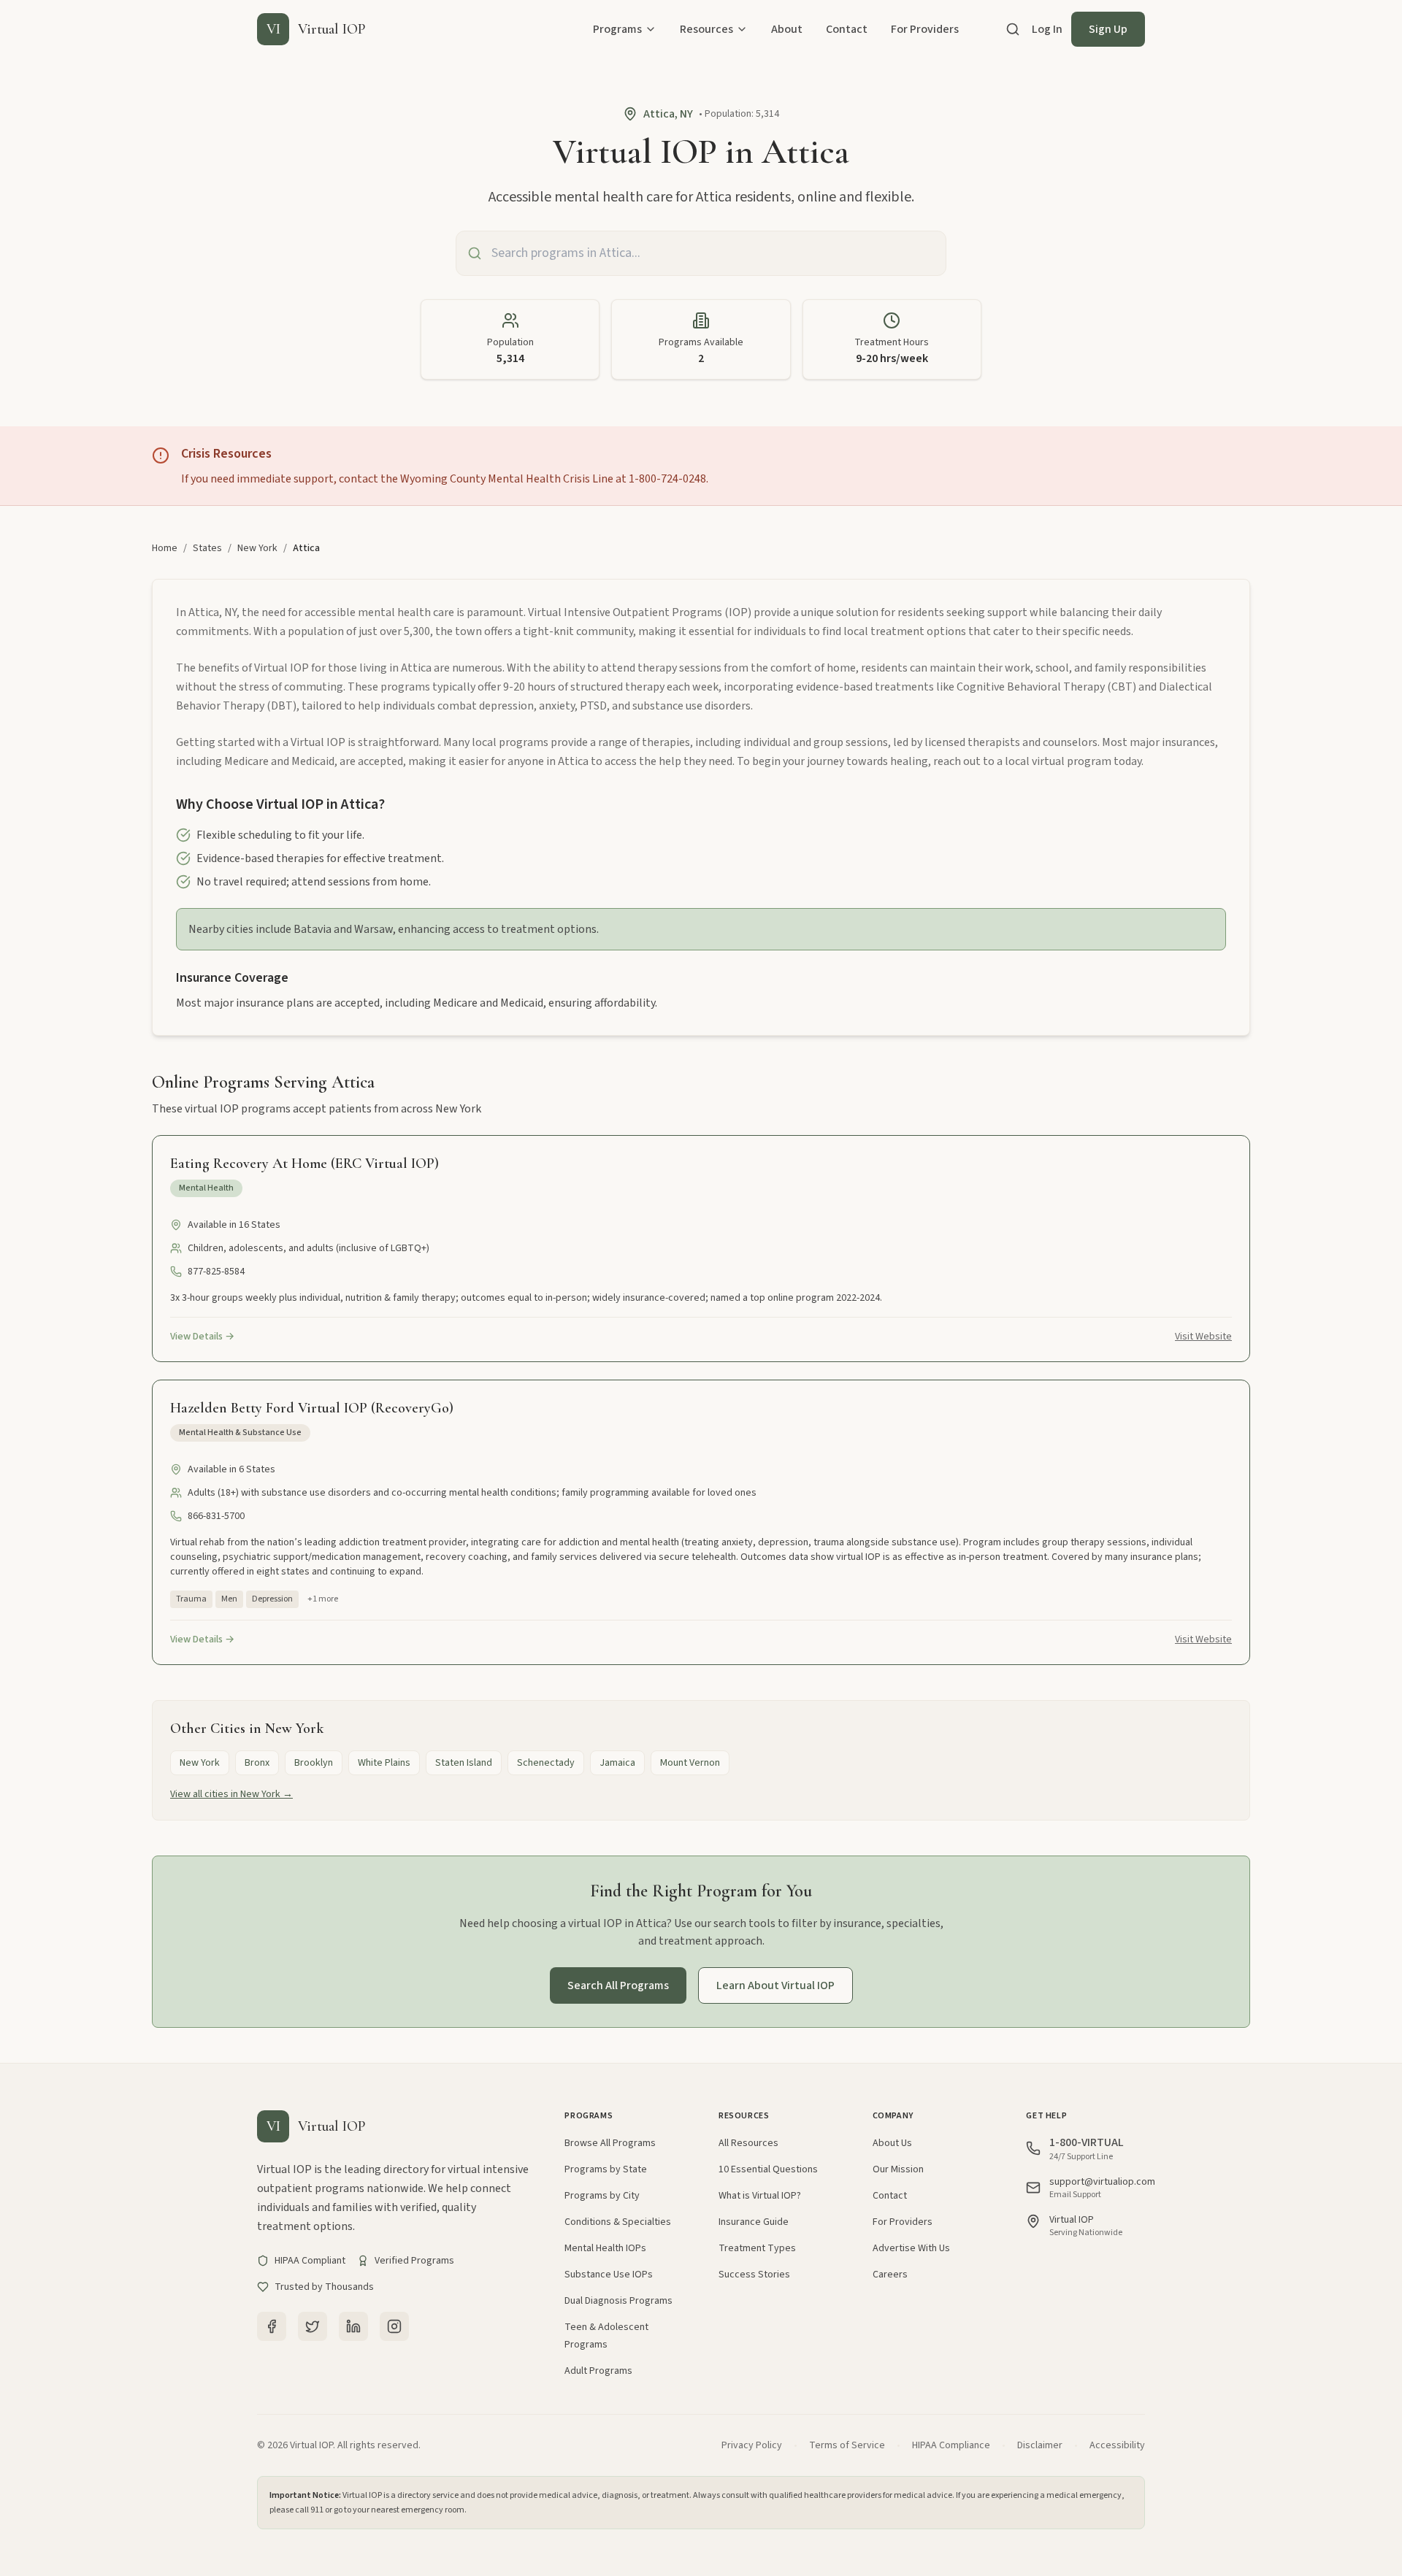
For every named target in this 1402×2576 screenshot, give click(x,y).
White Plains (384, 1763)
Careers (890, 2275)
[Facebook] (272, 2326)
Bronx (257, 1763)
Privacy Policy (752, 2445)
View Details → (202, 1337)
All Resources (748, 2143)
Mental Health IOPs (605, 2248)
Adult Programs (598, 2371)
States (207, 548)
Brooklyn (314, 1763)
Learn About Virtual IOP (775, 1985)
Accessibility (1117, 2445)
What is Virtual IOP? (760, 2196)
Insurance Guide (754, 2222)
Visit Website (1203, 1337)
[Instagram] (394, 2326)
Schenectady (546, 1763)
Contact (847, 29)
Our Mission (898, 2169)
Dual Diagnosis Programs (618, 2301)
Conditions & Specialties (618, 2222)
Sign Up (1108, 29)
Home (165, 548)
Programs (617, 29)
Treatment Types (757, 2248)
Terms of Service (847, 2445)
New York (257, 548)
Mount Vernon (690, 1763)
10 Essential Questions (768, 2169)
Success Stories (754, 2275)
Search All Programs (618, 1985)
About (787, 29)
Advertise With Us (911, 2248)
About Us (892, 2143)
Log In (1047, 29)
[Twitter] (313, 2326)
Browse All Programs (610, 2143)
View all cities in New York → (231, 1794)
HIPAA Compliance (951, 2445)
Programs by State (606, 2169)
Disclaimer (1040, 2445)
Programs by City (602, 2196)
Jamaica (617, 1763)
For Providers (925, 29)
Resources (706, 29)
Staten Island (464, 1763)
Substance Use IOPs (609, 2275)
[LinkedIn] (353, 2326)
